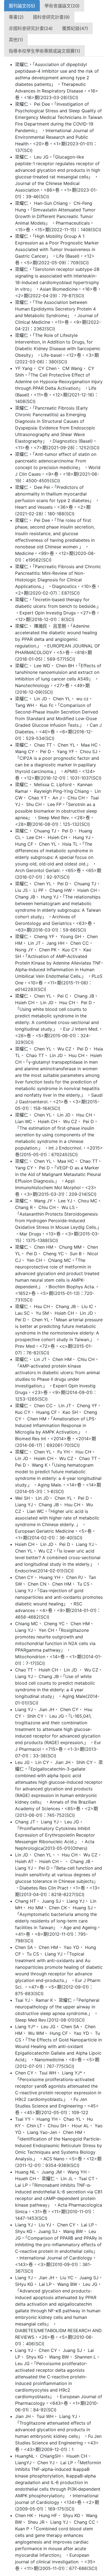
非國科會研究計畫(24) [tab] (31, 28)
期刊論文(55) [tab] (22, 6)
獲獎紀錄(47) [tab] (75, 28)
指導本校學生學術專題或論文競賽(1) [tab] (44, 51)
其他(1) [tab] (16, 40)
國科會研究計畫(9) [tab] (51, 17)
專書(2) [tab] (16, 17)
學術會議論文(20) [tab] (62, 6)
